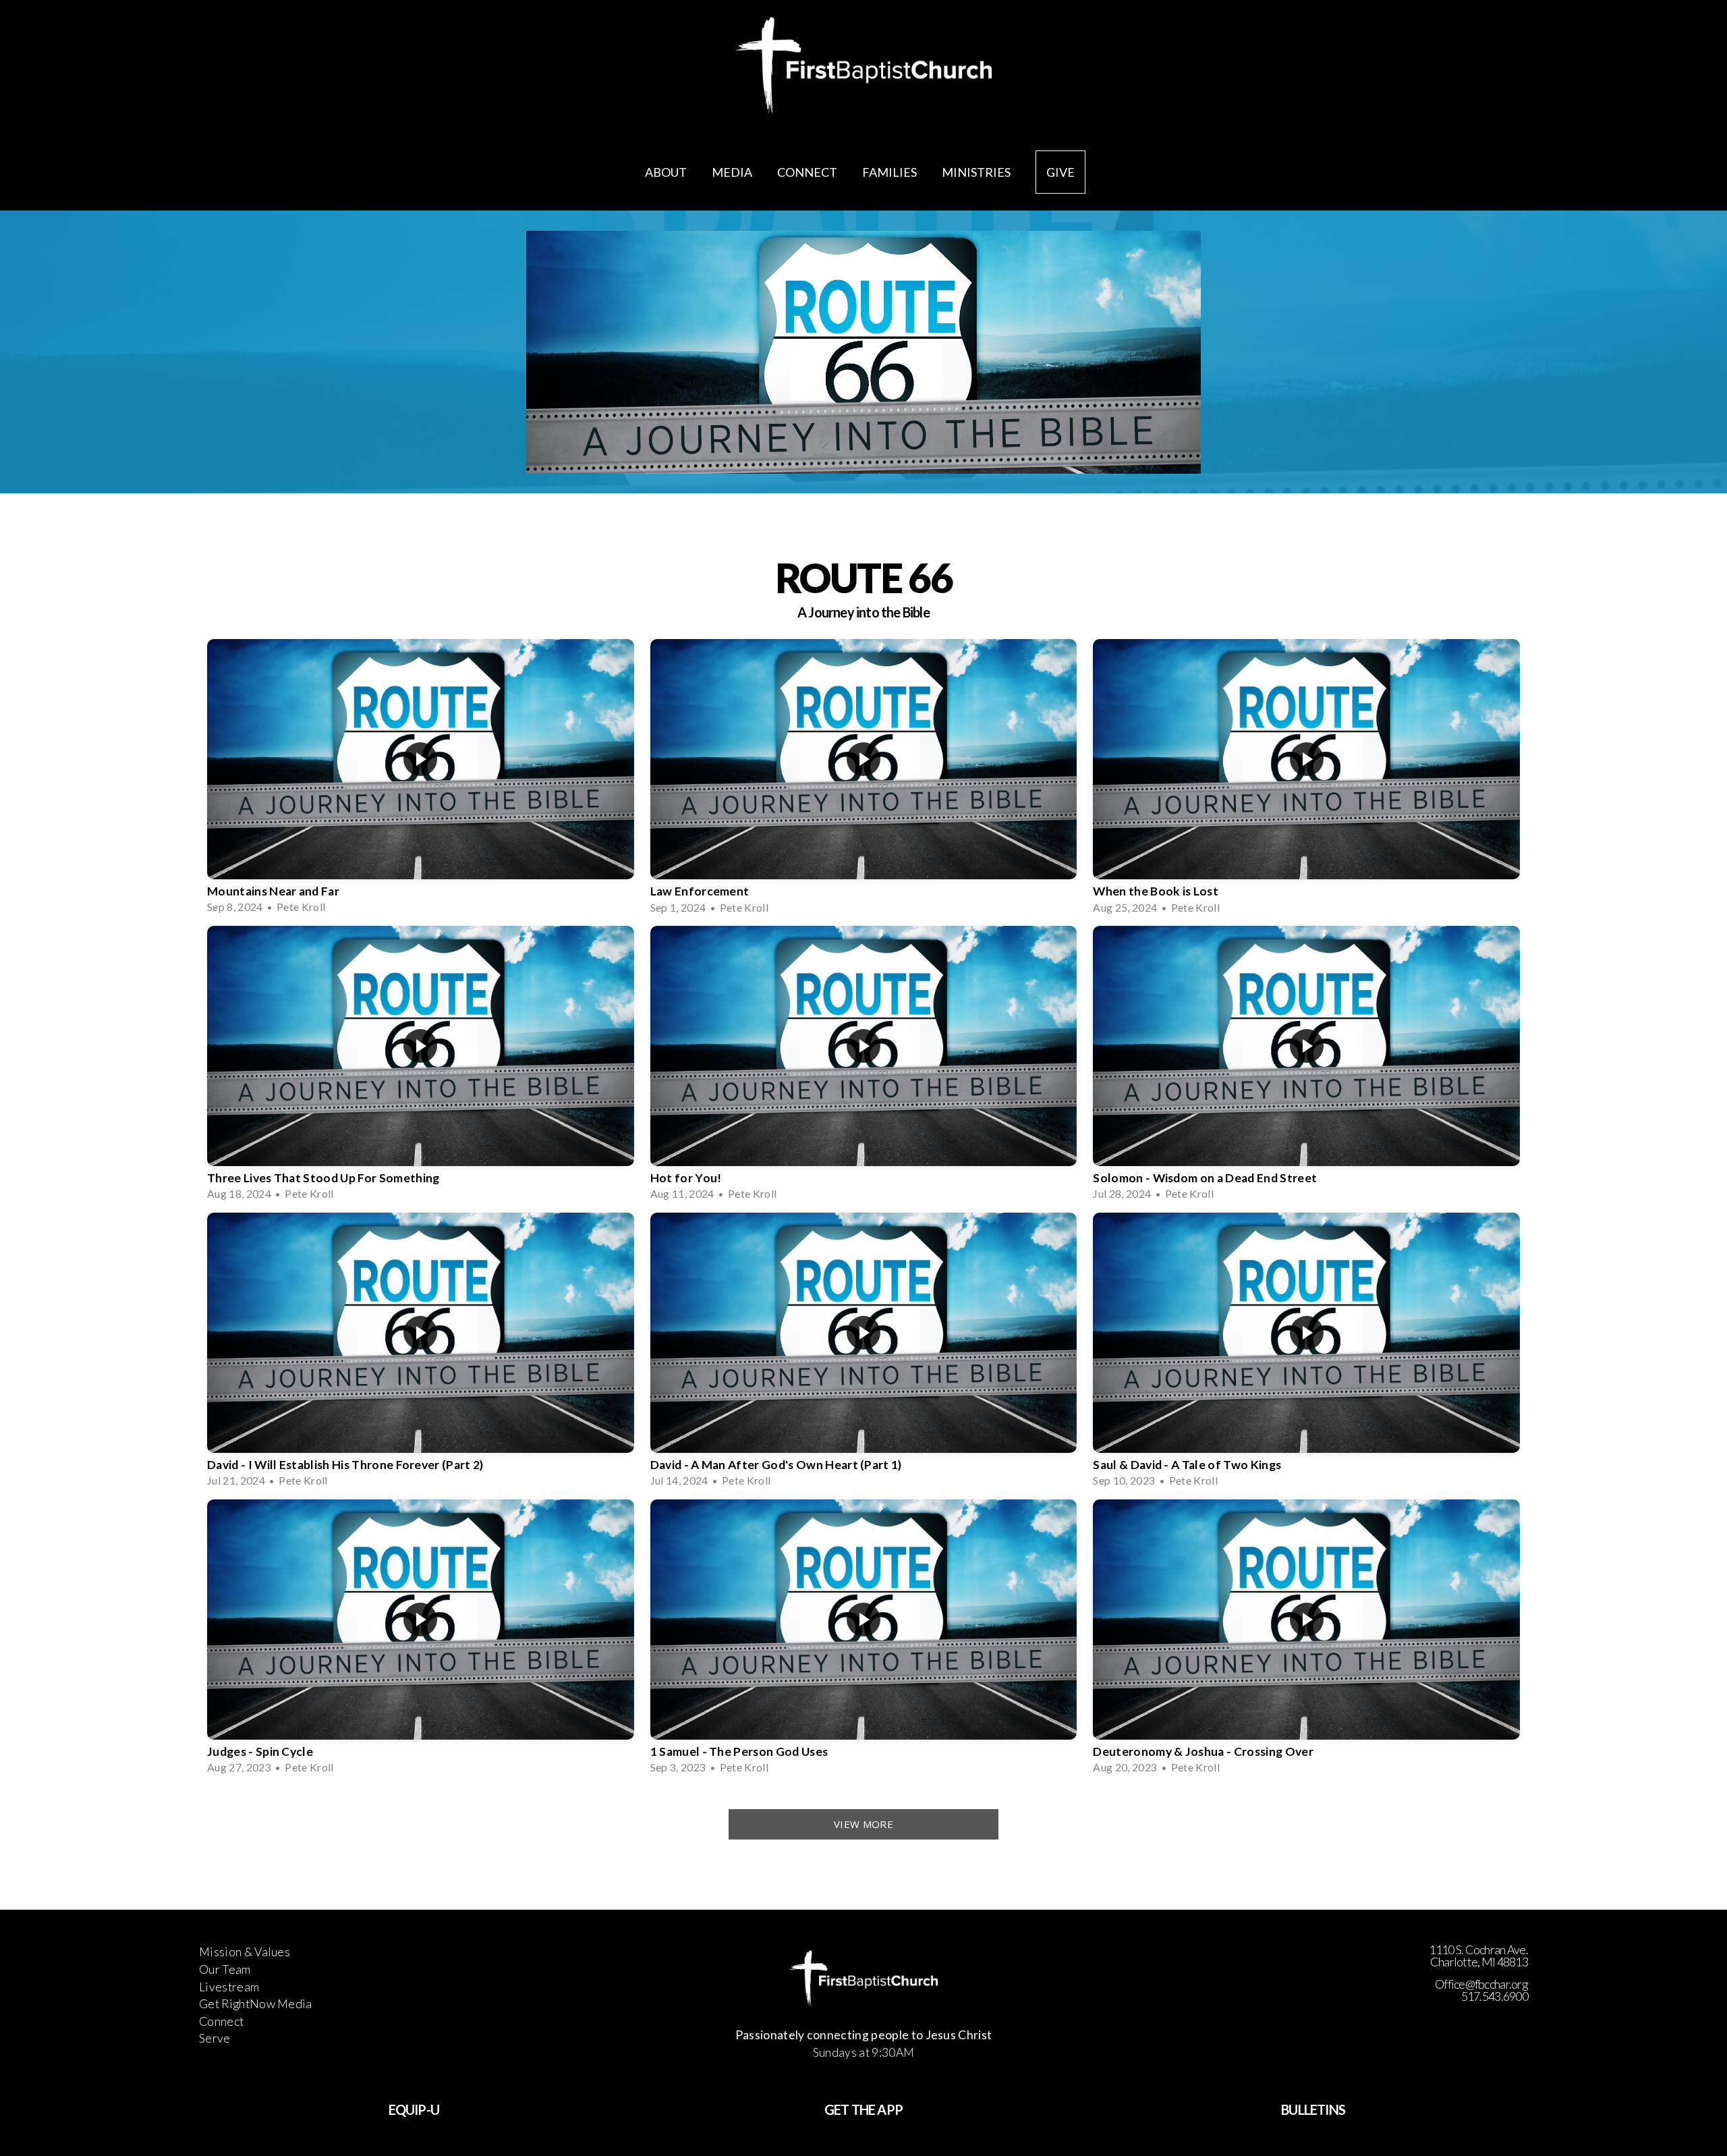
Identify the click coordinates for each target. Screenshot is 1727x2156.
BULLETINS (1313, 2109)
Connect (808, 172)
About (667, 172)
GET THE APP (863, 2109)
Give (1060, 172)
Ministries (977, 172)
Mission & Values (245, 1952)
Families (890, 172)
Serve (215, 2038)
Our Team (225, 1969)
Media (733, 172)
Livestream (229, 1987)
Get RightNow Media (256, 2004)
